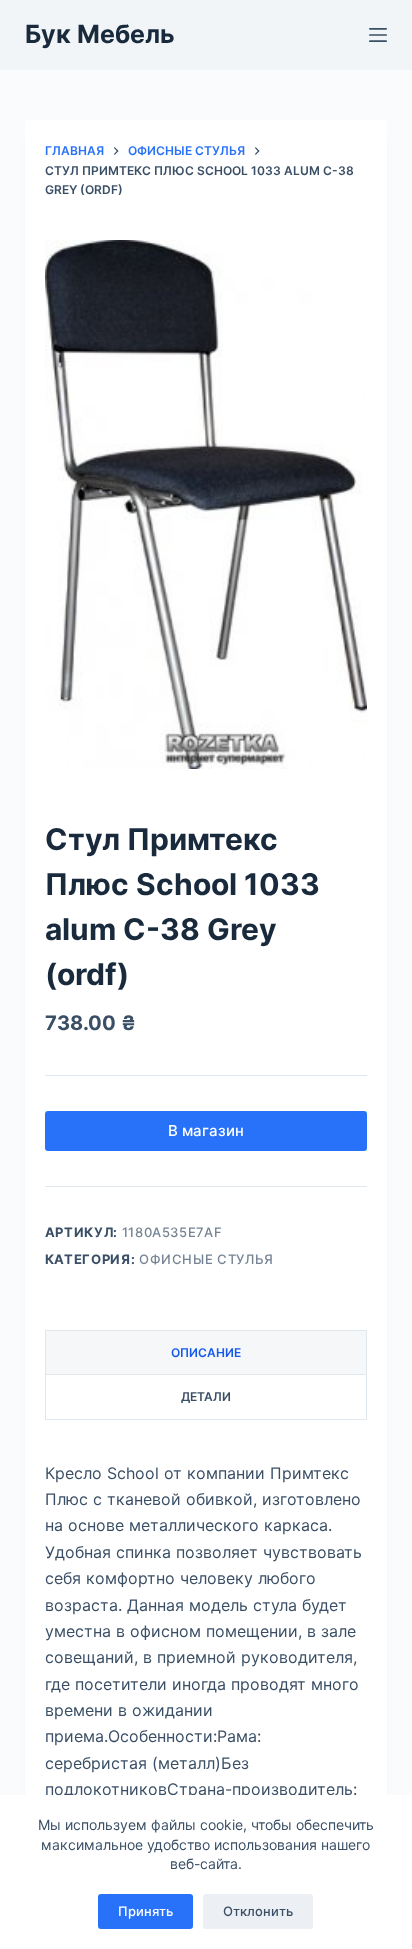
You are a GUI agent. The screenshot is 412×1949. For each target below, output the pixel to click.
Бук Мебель (100, 34)
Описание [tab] (206, 1352)
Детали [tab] (206, 1396)
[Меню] (378, 35)
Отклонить (258, 1911)
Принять (145, 1911)
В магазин (206, 1130)
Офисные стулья (206, 1259)
